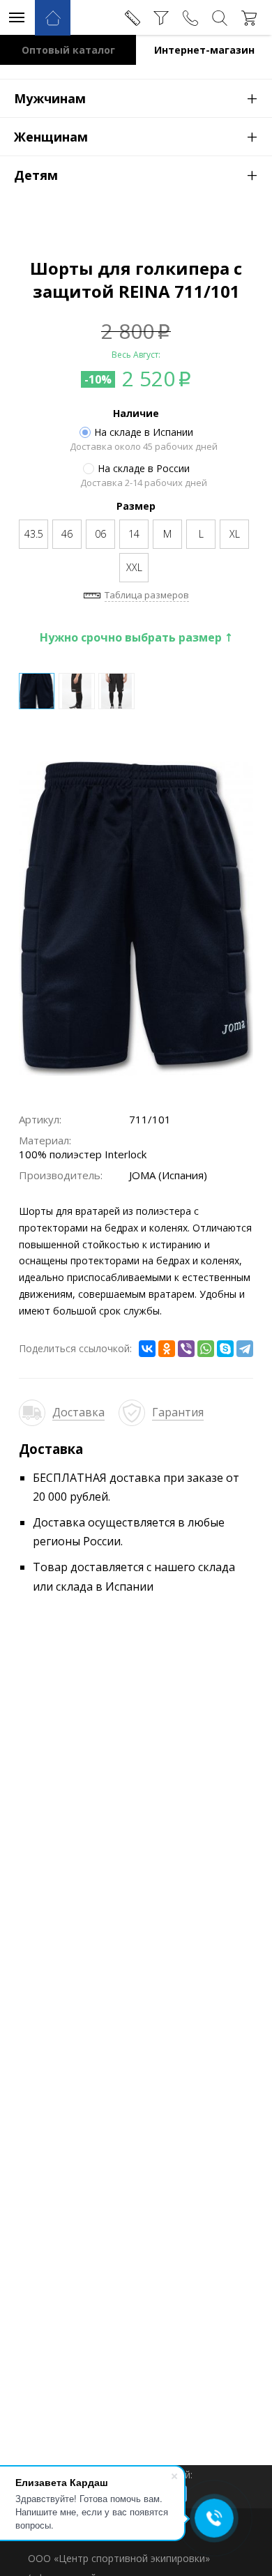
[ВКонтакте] (147, 1349)
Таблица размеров (147, 595)
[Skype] (225, 1349)
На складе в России (144, 469)
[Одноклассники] (167, 1349)
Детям (136, 174)
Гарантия (178, 1412)
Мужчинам (136, 98)
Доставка (78, 1412)
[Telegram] (245, 1349)
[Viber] (186, 1349)
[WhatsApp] (206, 1349)
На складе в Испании (144, 432)
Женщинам (136, 136)
